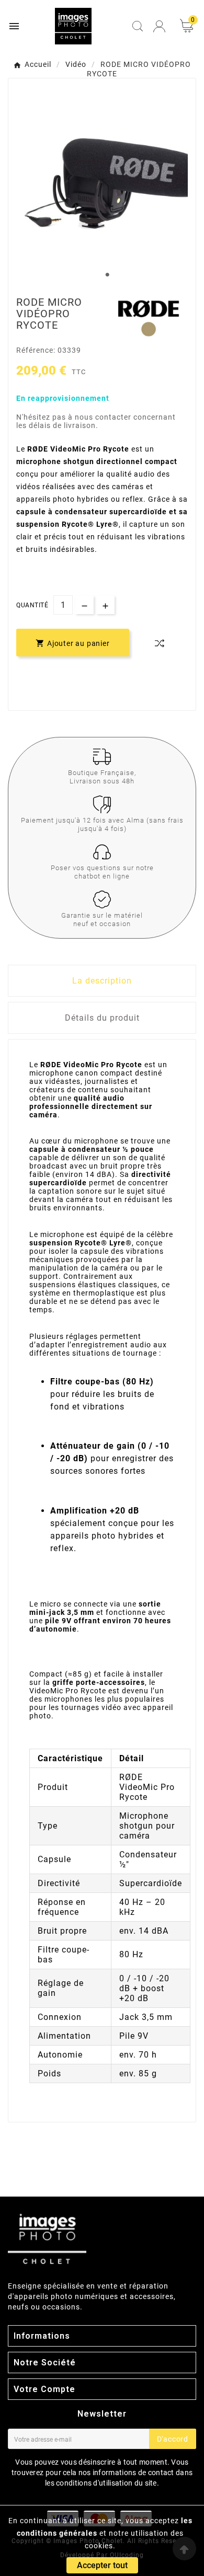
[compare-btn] (160, 643)
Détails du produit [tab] (102, 1018)
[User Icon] (159, 26)
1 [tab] (107, 275)
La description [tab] (102, 981)
